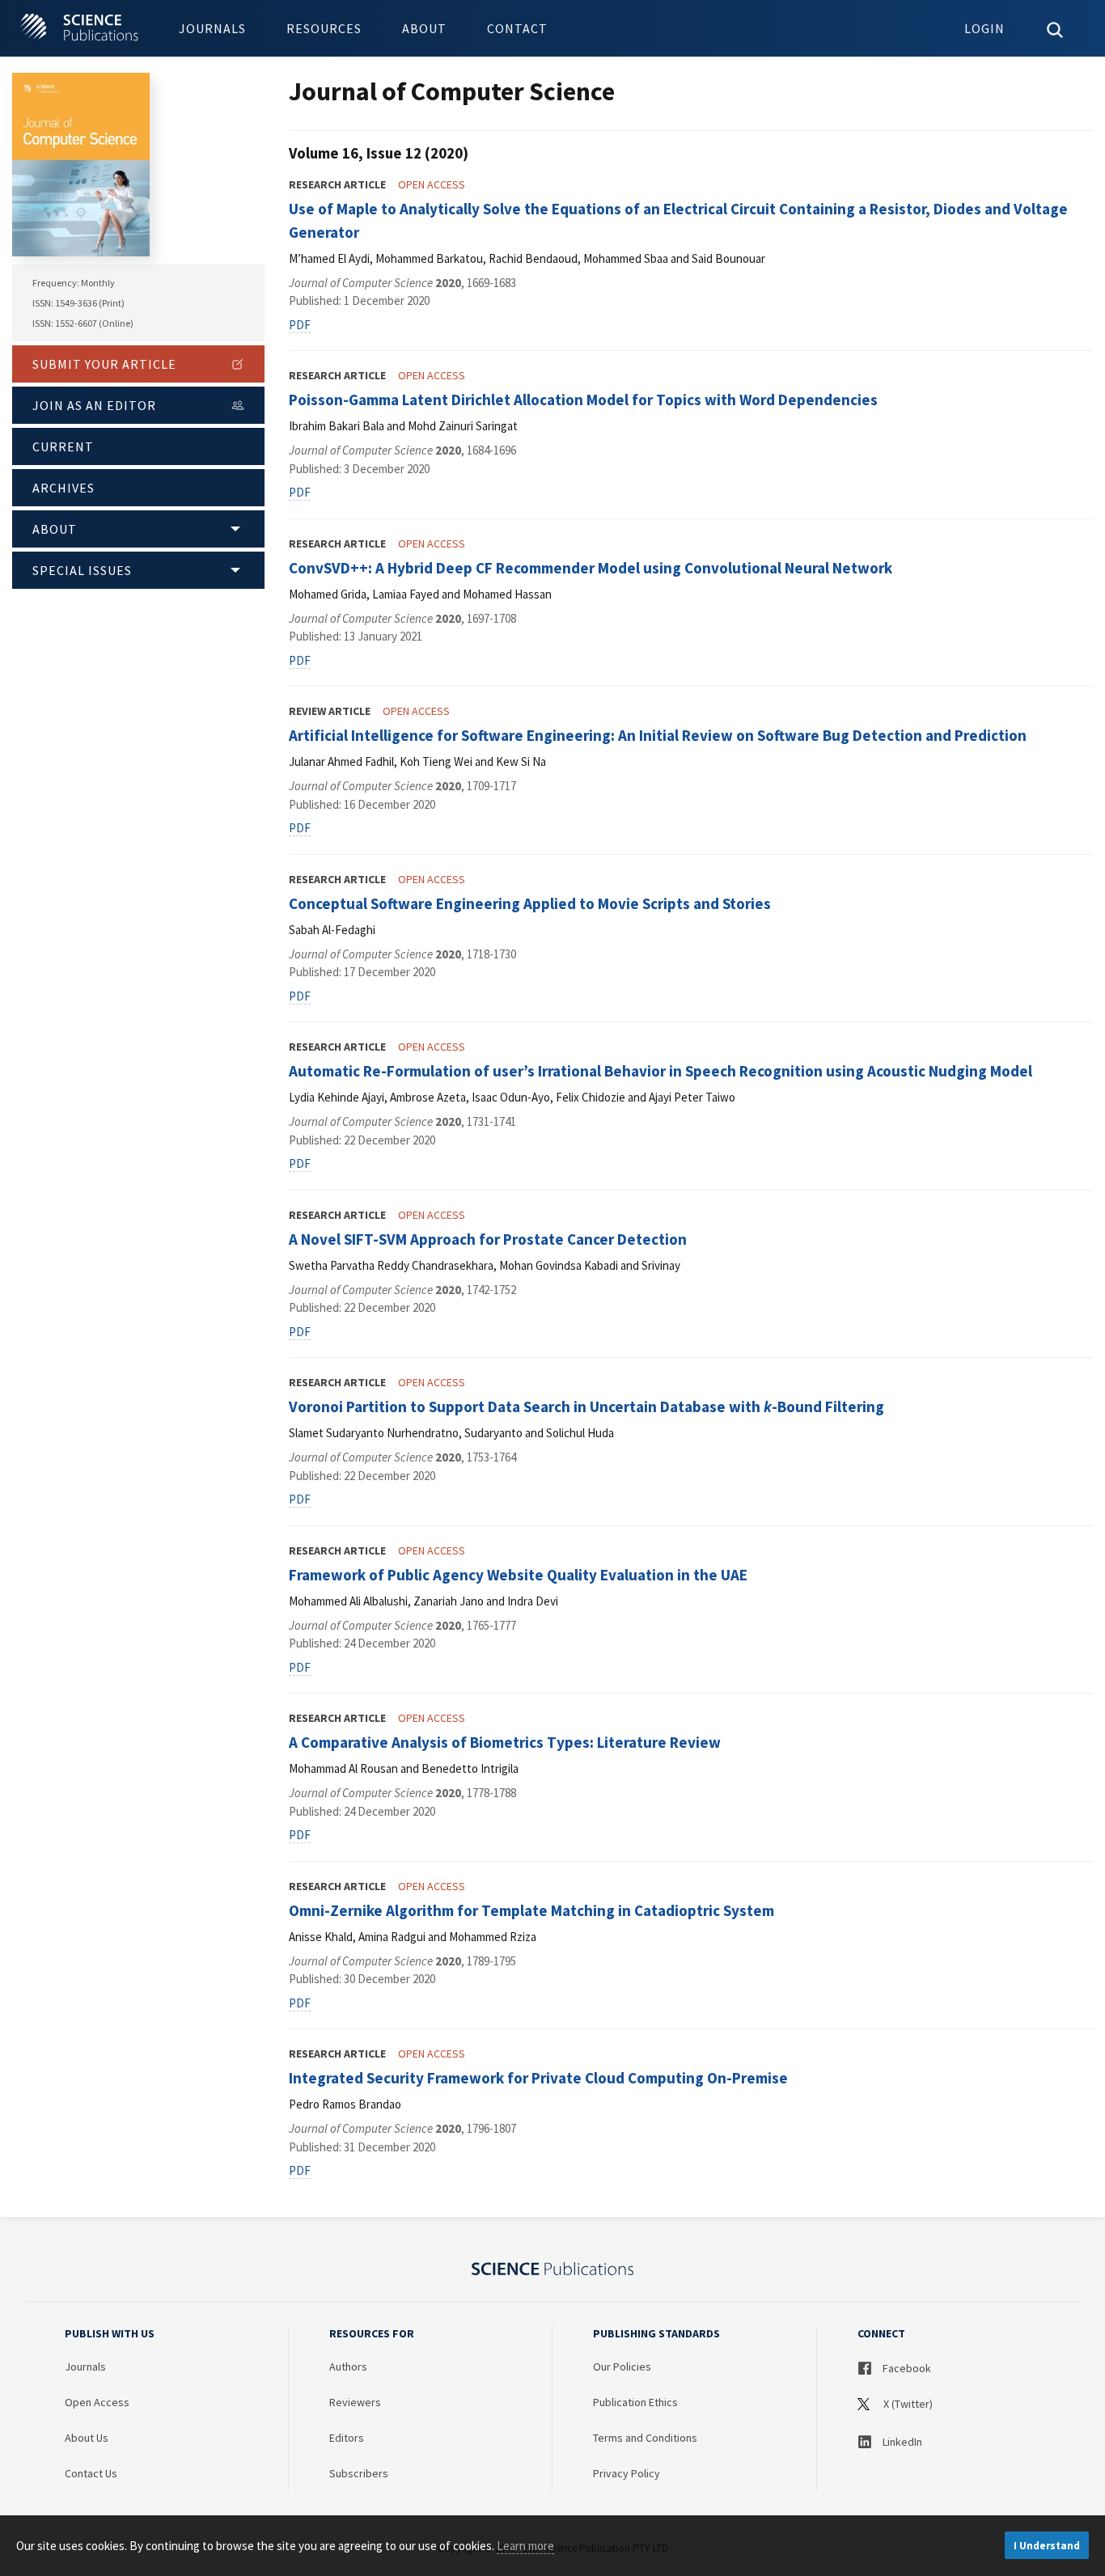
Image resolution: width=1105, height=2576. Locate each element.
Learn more (525, 2546)
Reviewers (355, 2402)
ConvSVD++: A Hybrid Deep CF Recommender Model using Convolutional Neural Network (591, 568)
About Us (87, 2438)
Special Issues (82, 570)
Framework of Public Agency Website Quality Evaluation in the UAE (518, 1575)
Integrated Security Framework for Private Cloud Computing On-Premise (538, 2078)
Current (63, 446)
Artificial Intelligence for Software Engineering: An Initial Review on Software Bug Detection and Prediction (658, 735)
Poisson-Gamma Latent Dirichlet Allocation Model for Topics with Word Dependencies (583, 400)
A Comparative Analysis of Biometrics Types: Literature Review (505, 1742)
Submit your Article (104, 364)
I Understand (1047, 2546)
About (424, 28)
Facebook (906, 2368)
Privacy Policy (627, 2473)
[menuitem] (212, 28)
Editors (347, 2438)
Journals (212, 28)
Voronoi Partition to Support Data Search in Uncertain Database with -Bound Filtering (586, 1406)
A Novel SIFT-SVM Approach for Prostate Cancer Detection (488, 1239)
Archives (64, 488)
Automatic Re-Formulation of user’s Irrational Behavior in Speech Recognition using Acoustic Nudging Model (660, 1071)
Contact (517, 28)
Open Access (97, 2402)
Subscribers (359, 2473)
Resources (324, 28)
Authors (348, 2367)
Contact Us (91, 2473)
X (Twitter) (907, 2404)
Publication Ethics (635, 2402)
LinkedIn (901, 2442)
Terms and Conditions (645, 2438)
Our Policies (622, 2367)
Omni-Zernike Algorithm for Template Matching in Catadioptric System (531, 1910)
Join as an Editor (94, 405)
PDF (300, 325)
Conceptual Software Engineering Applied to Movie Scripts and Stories (530, 903)
